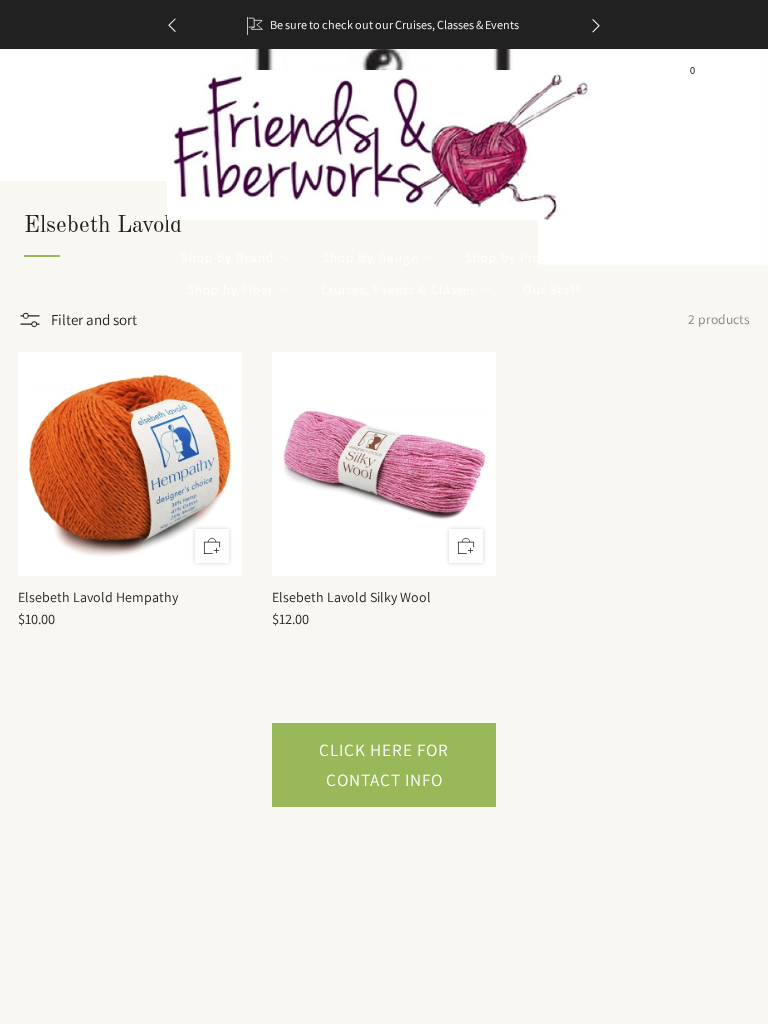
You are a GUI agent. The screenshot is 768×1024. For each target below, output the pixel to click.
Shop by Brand (227, 257)
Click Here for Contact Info (384, 764)
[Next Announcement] (596, 24)
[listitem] (384, 24)
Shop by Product (517, 257)
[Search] (728, 77)
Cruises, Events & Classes (398, 289)
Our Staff (552, 289)
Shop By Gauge (370, 257)
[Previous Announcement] (172, 24)
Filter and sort (94, 319)
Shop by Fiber (230, 289)
